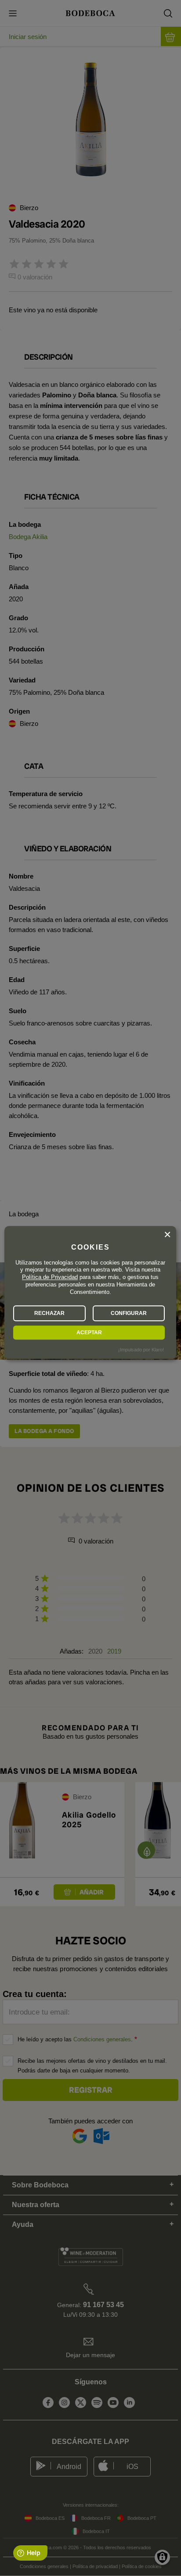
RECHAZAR (49, 1313)
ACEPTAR (89, 1333)
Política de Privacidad (50, 1277)
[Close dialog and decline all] (167, 1235)
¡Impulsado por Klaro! (141, 1350)
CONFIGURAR (129, 1313)
